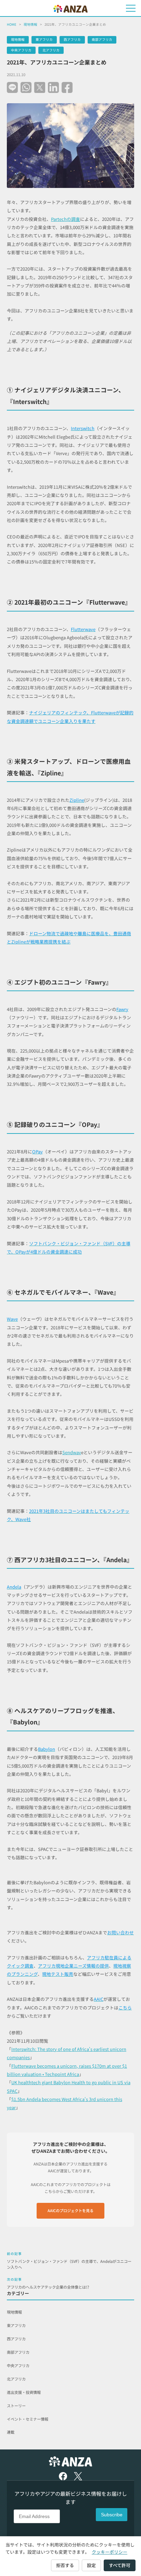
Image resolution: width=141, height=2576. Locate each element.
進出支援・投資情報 (24, 2392)
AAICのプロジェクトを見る (70, 2210)
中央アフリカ (21, 50)
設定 (91, 2565)
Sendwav (72, 1452)
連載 (11, 2432)
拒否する (65, 2565)
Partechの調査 (66, 219)
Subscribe (112, 2515)
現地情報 (30, 24)
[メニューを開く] (131, 8)
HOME (12, 24)
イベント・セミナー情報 (28, 2419)
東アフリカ (44, 39)
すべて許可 (120, 2565)
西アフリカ (72, 39)
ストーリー (16, 2406)
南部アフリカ (102, 39)
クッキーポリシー (110, 2552)
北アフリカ (51, 50)
